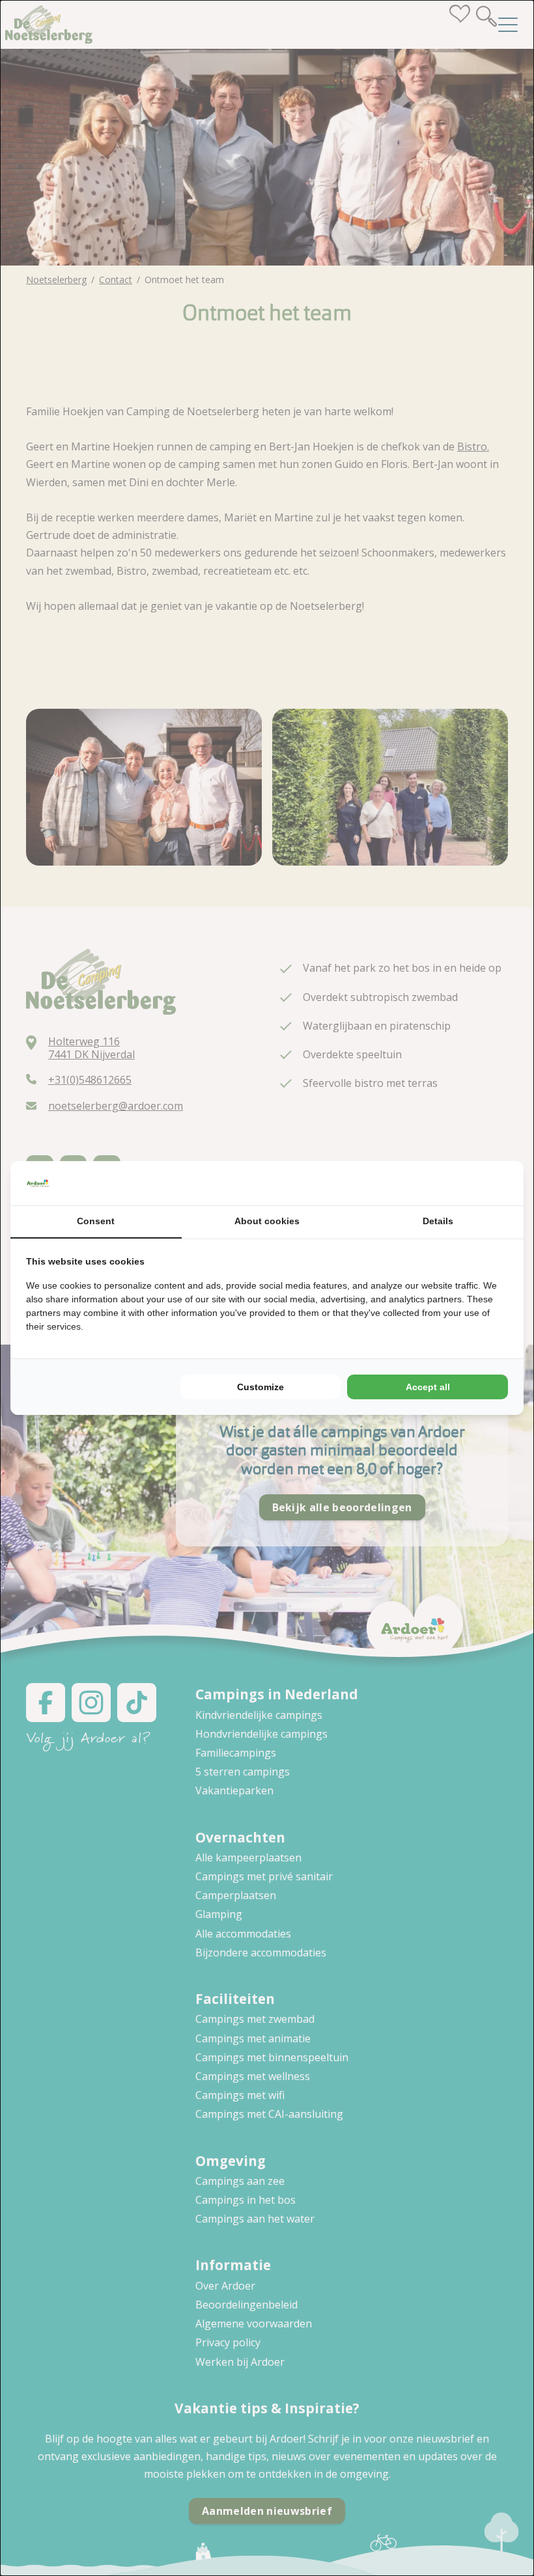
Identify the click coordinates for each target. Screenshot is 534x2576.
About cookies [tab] (267, 1221)
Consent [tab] (96, 1221)
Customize (260, 1387)
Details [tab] (438, 1221)
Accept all (428, 1387)
